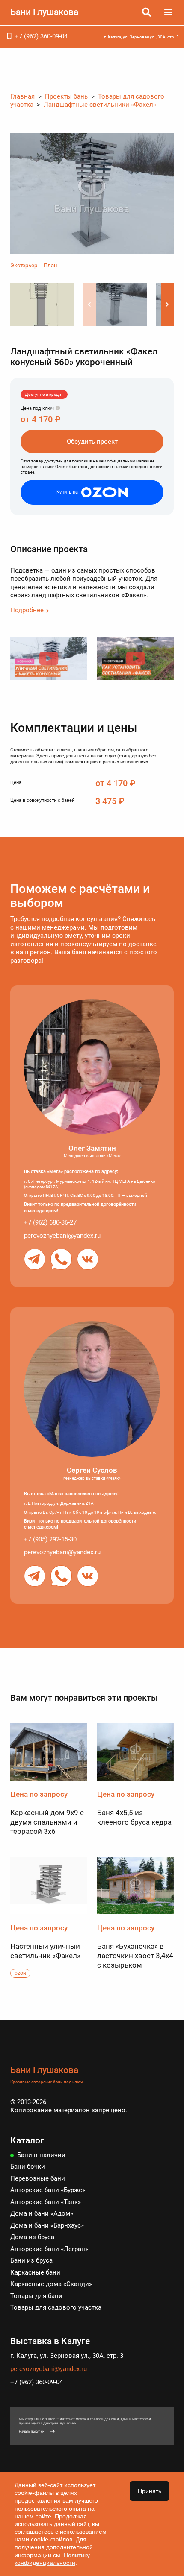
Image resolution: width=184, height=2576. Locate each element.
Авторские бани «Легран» (49, 2249)
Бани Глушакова (44, 12)
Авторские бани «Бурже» (48, 2190)
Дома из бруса (32, 2237)
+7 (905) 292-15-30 (50, 1539)
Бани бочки (28, 2167)
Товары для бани (36, 2296)
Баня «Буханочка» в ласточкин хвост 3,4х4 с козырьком (135, 1956)
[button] (167, 304)
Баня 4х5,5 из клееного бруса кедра (134, 1817)
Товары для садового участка (56, 2307)
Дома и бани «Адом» (42, 2213)
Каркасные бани (35, 2272)
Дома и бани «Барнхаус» (47, 2225)
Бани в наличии (41, 2155)
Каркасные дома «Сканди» (51, 2284)
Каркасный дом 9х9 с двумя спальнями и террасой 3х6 (47, 1822)
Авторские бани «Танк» (46, 2202)
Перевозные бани (38, 2178)
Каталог (27, 2140)
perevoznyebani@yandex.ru (62, 1236)
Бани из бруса (31, 2260)
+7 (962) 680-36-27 (50, 1222)
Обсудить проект (92, 442)
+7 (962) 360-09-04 (41, 36)
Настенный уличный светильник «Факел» (45, 1951)
